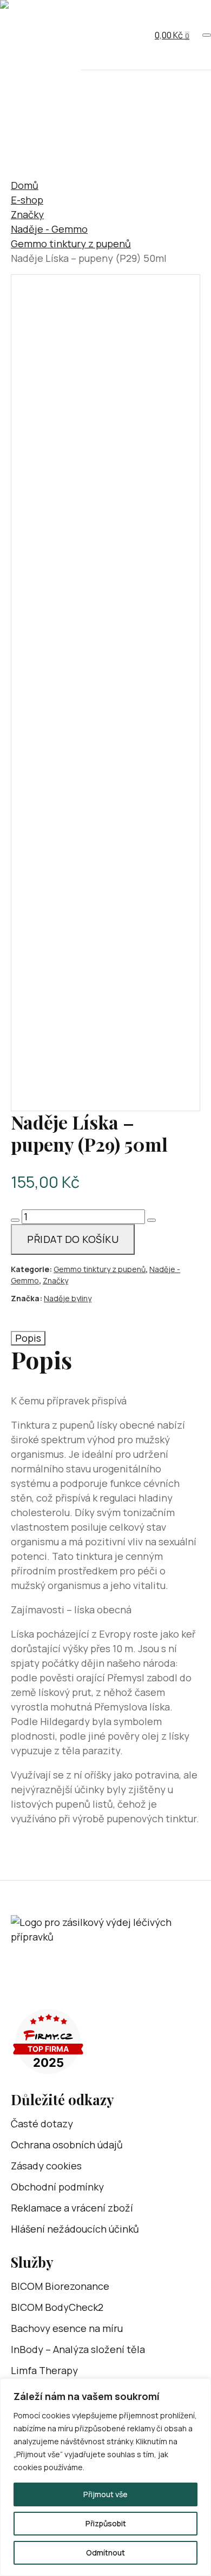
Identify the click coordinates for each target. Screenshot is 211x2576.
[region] (105, 2477)
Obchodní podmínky (57, 2187)
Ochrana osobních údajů (67, 2145)
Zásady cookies (46, 2166)
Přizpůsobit (106, 2523)
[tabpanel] (105, 1586)
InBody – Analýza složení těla (78, 2349)
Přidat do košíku (73, 1239)
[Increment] (151, 1220)
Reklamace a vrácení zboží (72, 2208)
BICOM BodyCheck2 (57, 2307)
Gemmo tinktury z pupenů (71, 244)
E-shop (27, 200)
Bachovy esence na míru (67, 2328)
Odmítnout (105, 2553)
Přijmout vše (105, 2494)
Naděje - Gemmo (49, 229)
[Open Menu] (207, 35)
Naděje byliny (68, 1298)
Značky (27, 214)
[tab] (28, 1338)
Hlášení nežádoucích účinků (75, 2229)
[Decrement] (15, 1220)
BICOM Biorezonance (60, 2286)
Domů (25, 185)
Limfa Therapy (44, 2370)
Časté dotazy (42, 2124)
